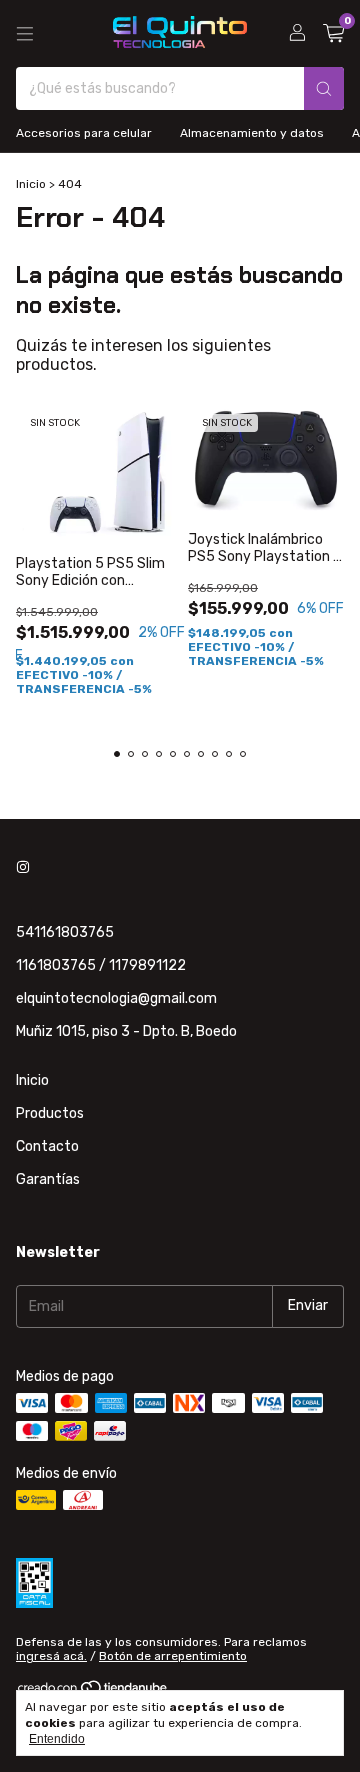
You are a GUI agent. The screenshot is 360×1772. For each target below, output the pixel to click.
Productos (50, 1113)
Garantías (48, 1179)
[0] (333, 34)
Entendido (57, 1739)
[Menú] (25, 34)
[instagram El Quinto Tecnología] (23, 867)
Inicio (31, 184)
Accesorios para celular (84, 133)
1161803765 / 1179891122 (101, 965)
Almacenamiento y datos (252, 133)
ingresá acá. (51, 1656)
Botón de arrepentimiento (173, 1656)
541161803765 (65, 932)
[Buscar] (324, 88)
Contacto (47, 1146)
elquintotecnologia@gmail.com (116, 998)
